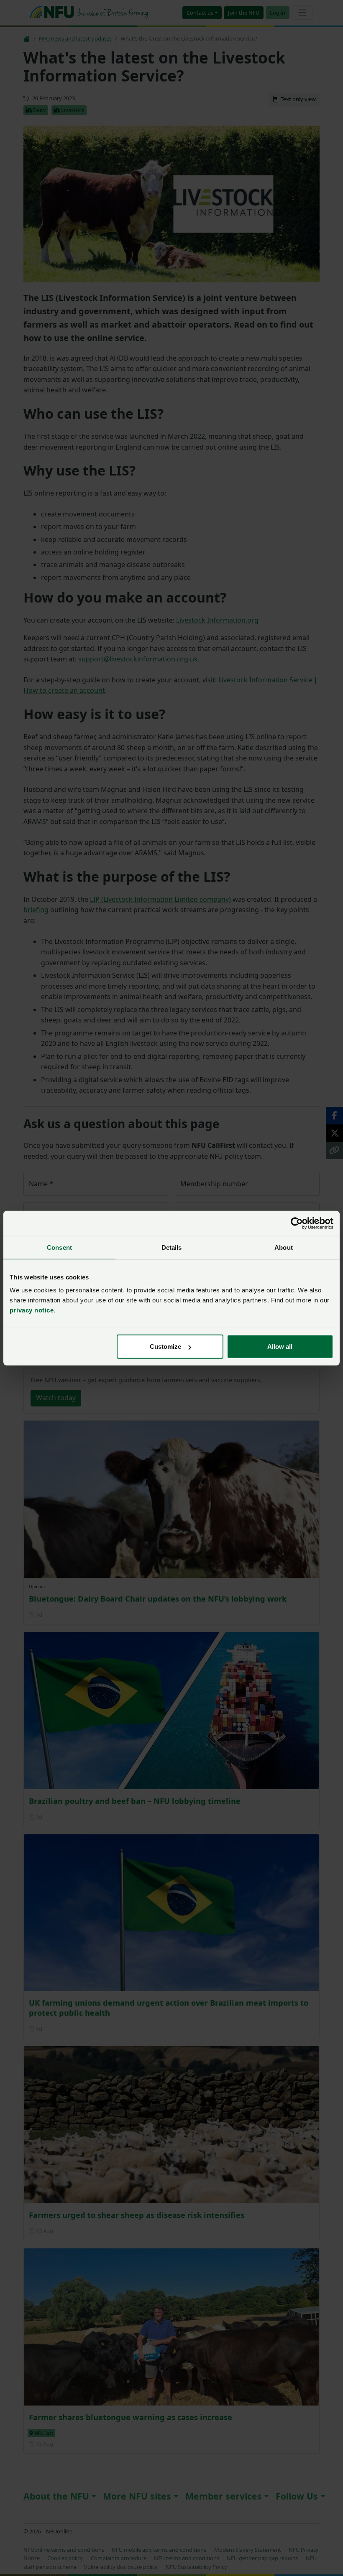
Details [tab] (172, 1247)
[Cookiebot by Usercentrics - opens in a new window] (297, 1223)
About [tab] (284, 1247)
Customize (165, 1346)
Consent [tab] (59, 1247)
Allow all (280, 1346)
